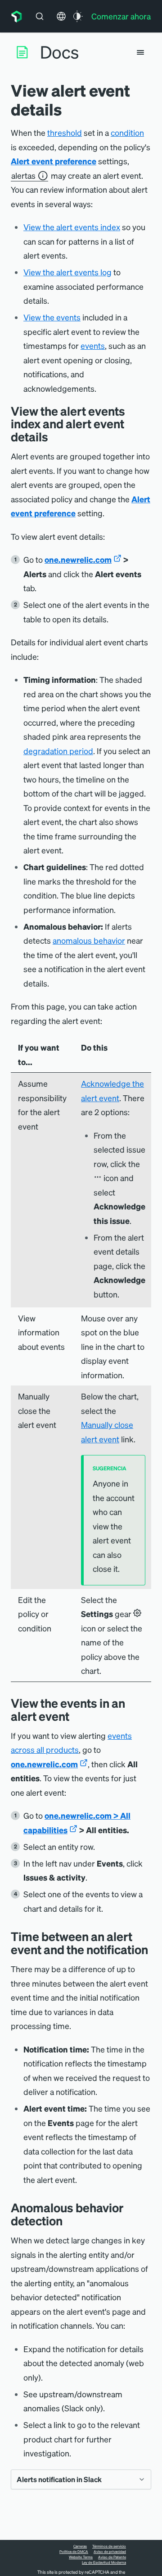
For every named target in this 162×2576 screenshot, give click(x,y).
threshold (65, 132)
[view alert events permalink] (55, 437)
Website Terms (81, 2557)
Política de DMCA (74, 2552)
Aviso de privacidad (110, 2552)
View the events (52, 317)
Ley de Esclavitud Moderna (104, 2562)
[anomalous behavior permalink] (69, 2221)
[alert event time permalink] (155, 1949)
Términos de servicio (109, 2546)
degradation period (58, 751)
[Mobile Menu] (140, 52)
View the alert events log (67, 272)
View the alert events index (72, 227)
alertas (23, 175)
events (93, 345)
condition (127, 132)
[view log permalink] (76, 1716)
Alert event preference (54, 161)
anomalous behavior (89, 940)
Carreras (80, 2546)
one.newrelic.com (78, 559)
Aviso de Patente (112, 2557)
